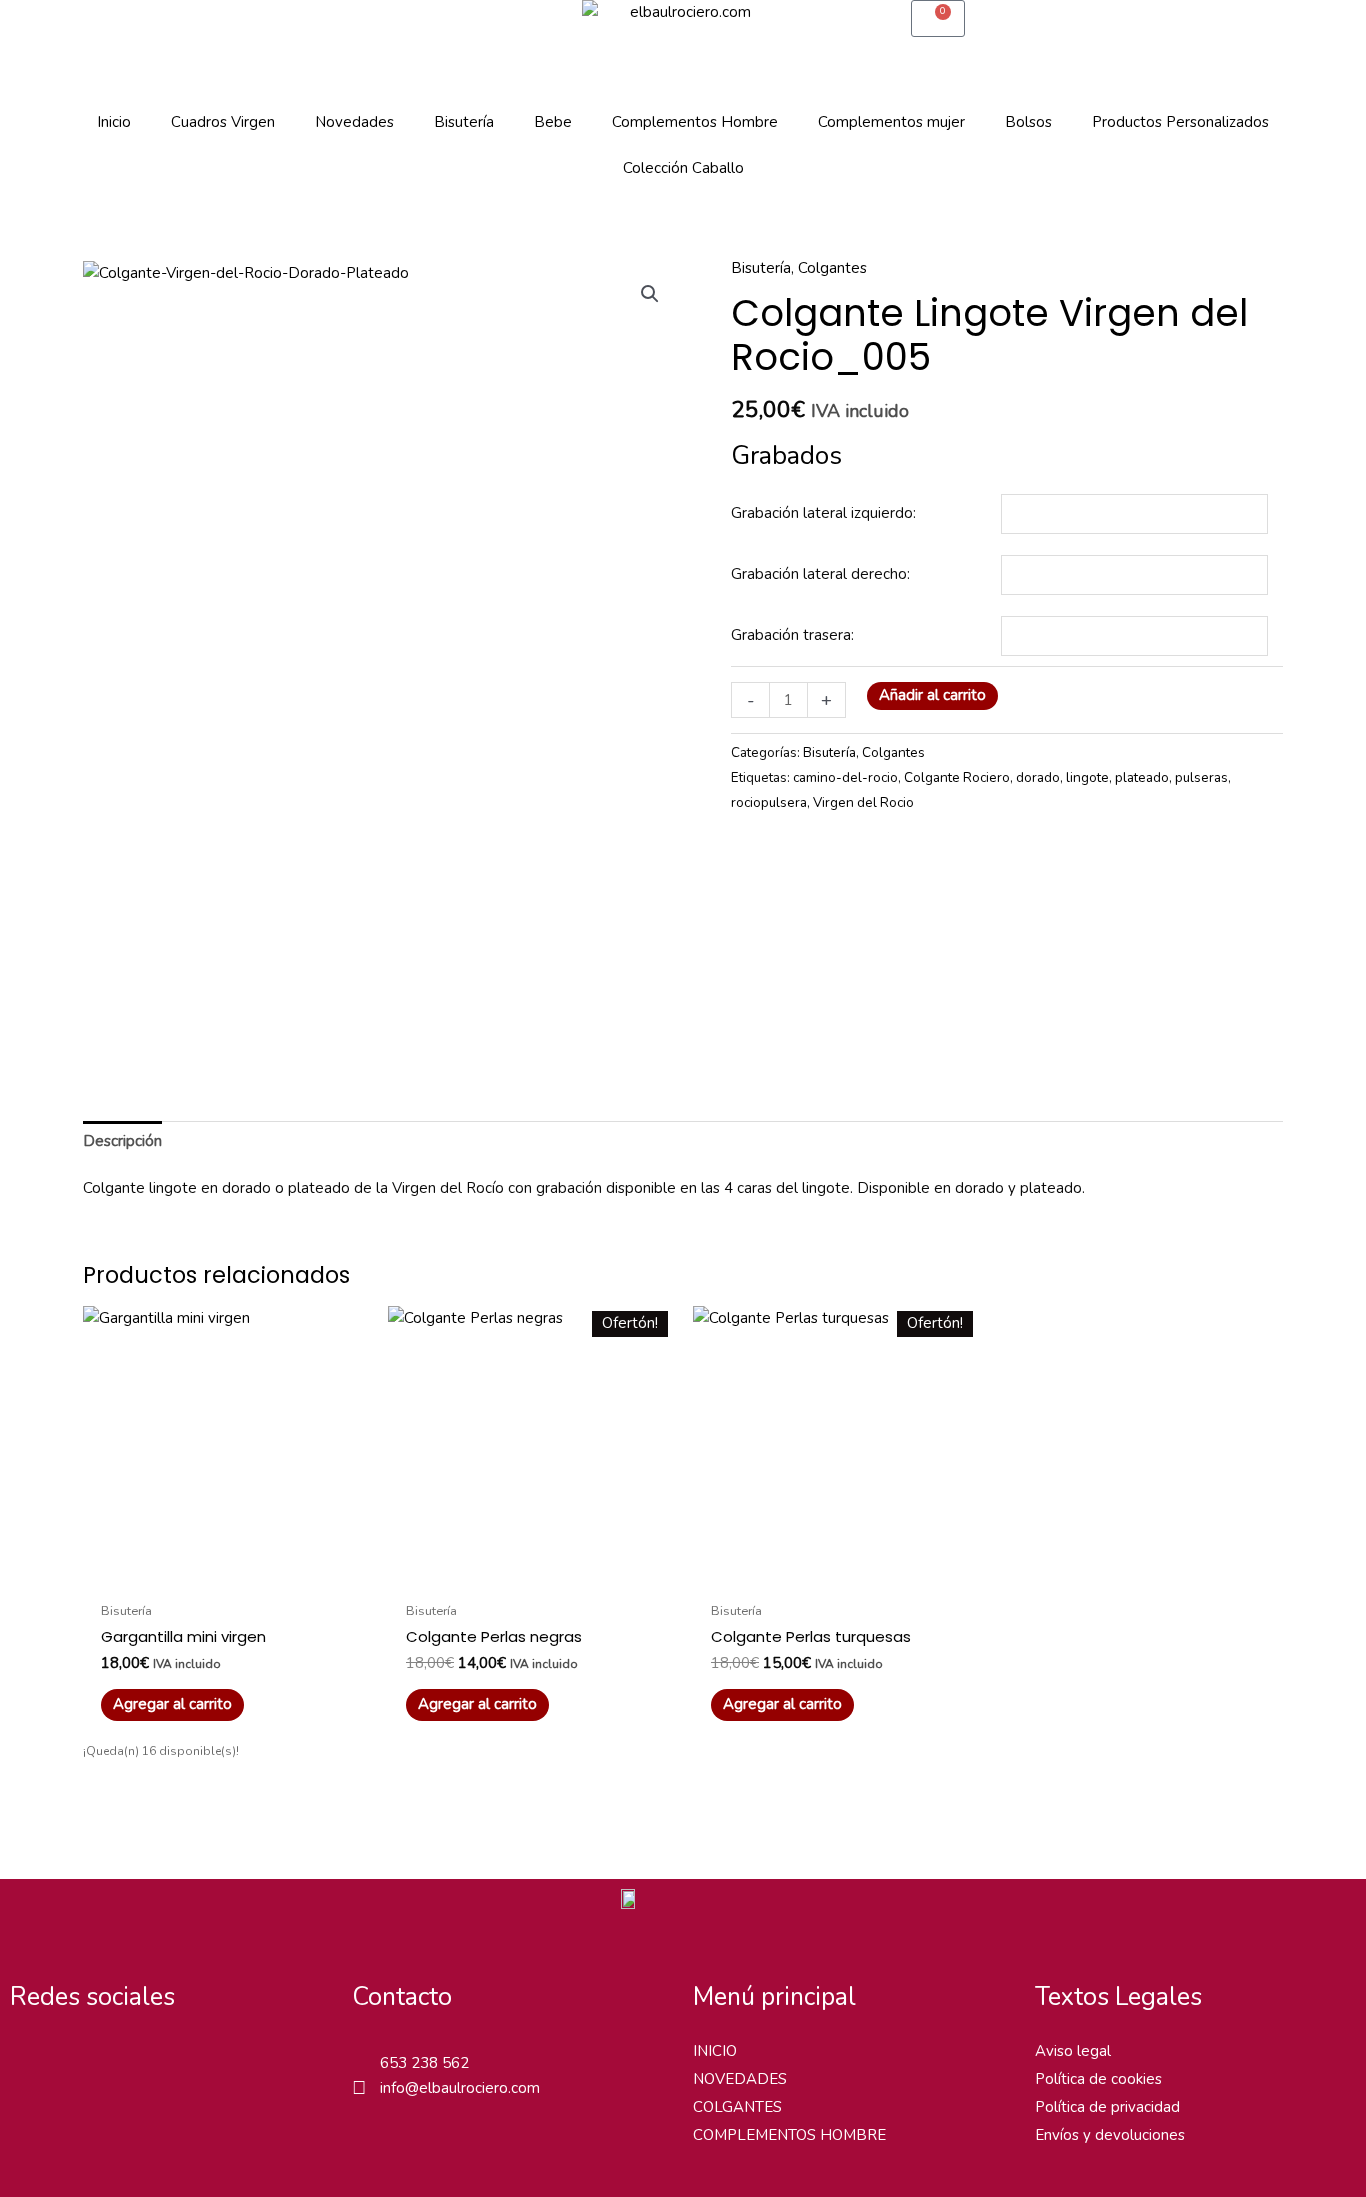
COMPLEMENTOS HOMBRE (789, 2135)
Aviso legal (1073, 2051)
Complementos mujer (891, 122)
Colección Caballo (683, 168)
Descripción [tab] (122, 1141)
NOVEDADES (740, 2079)
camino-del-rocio (845, 777)
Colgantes (832, 268)
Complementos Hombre (695, 122)
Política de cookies (1098, 2079)
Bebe (553, 122)
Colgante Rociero (957, 777)
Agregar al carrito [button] (172, 1704)
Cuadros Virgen (223, 122)
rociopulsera (769, 802)
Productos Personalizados (1180, 122)
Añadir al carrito (932, 695)
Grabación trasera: (792, 635)
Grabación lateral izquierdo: (823, 513)
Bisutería (464, 122)
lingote (1087, 777)
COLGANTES (737, 2107)
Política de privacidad (1107, 2107)
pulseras (1201, 777)
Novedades (354, 122)
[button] (650, 294)
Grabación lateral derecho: (820, 574)
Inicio (114, 122)
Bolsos (1028, 122)
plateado (1142, 777)
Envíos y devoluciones (1110, 2135)
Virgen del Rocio (863, 802)
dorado (1038, 777)
